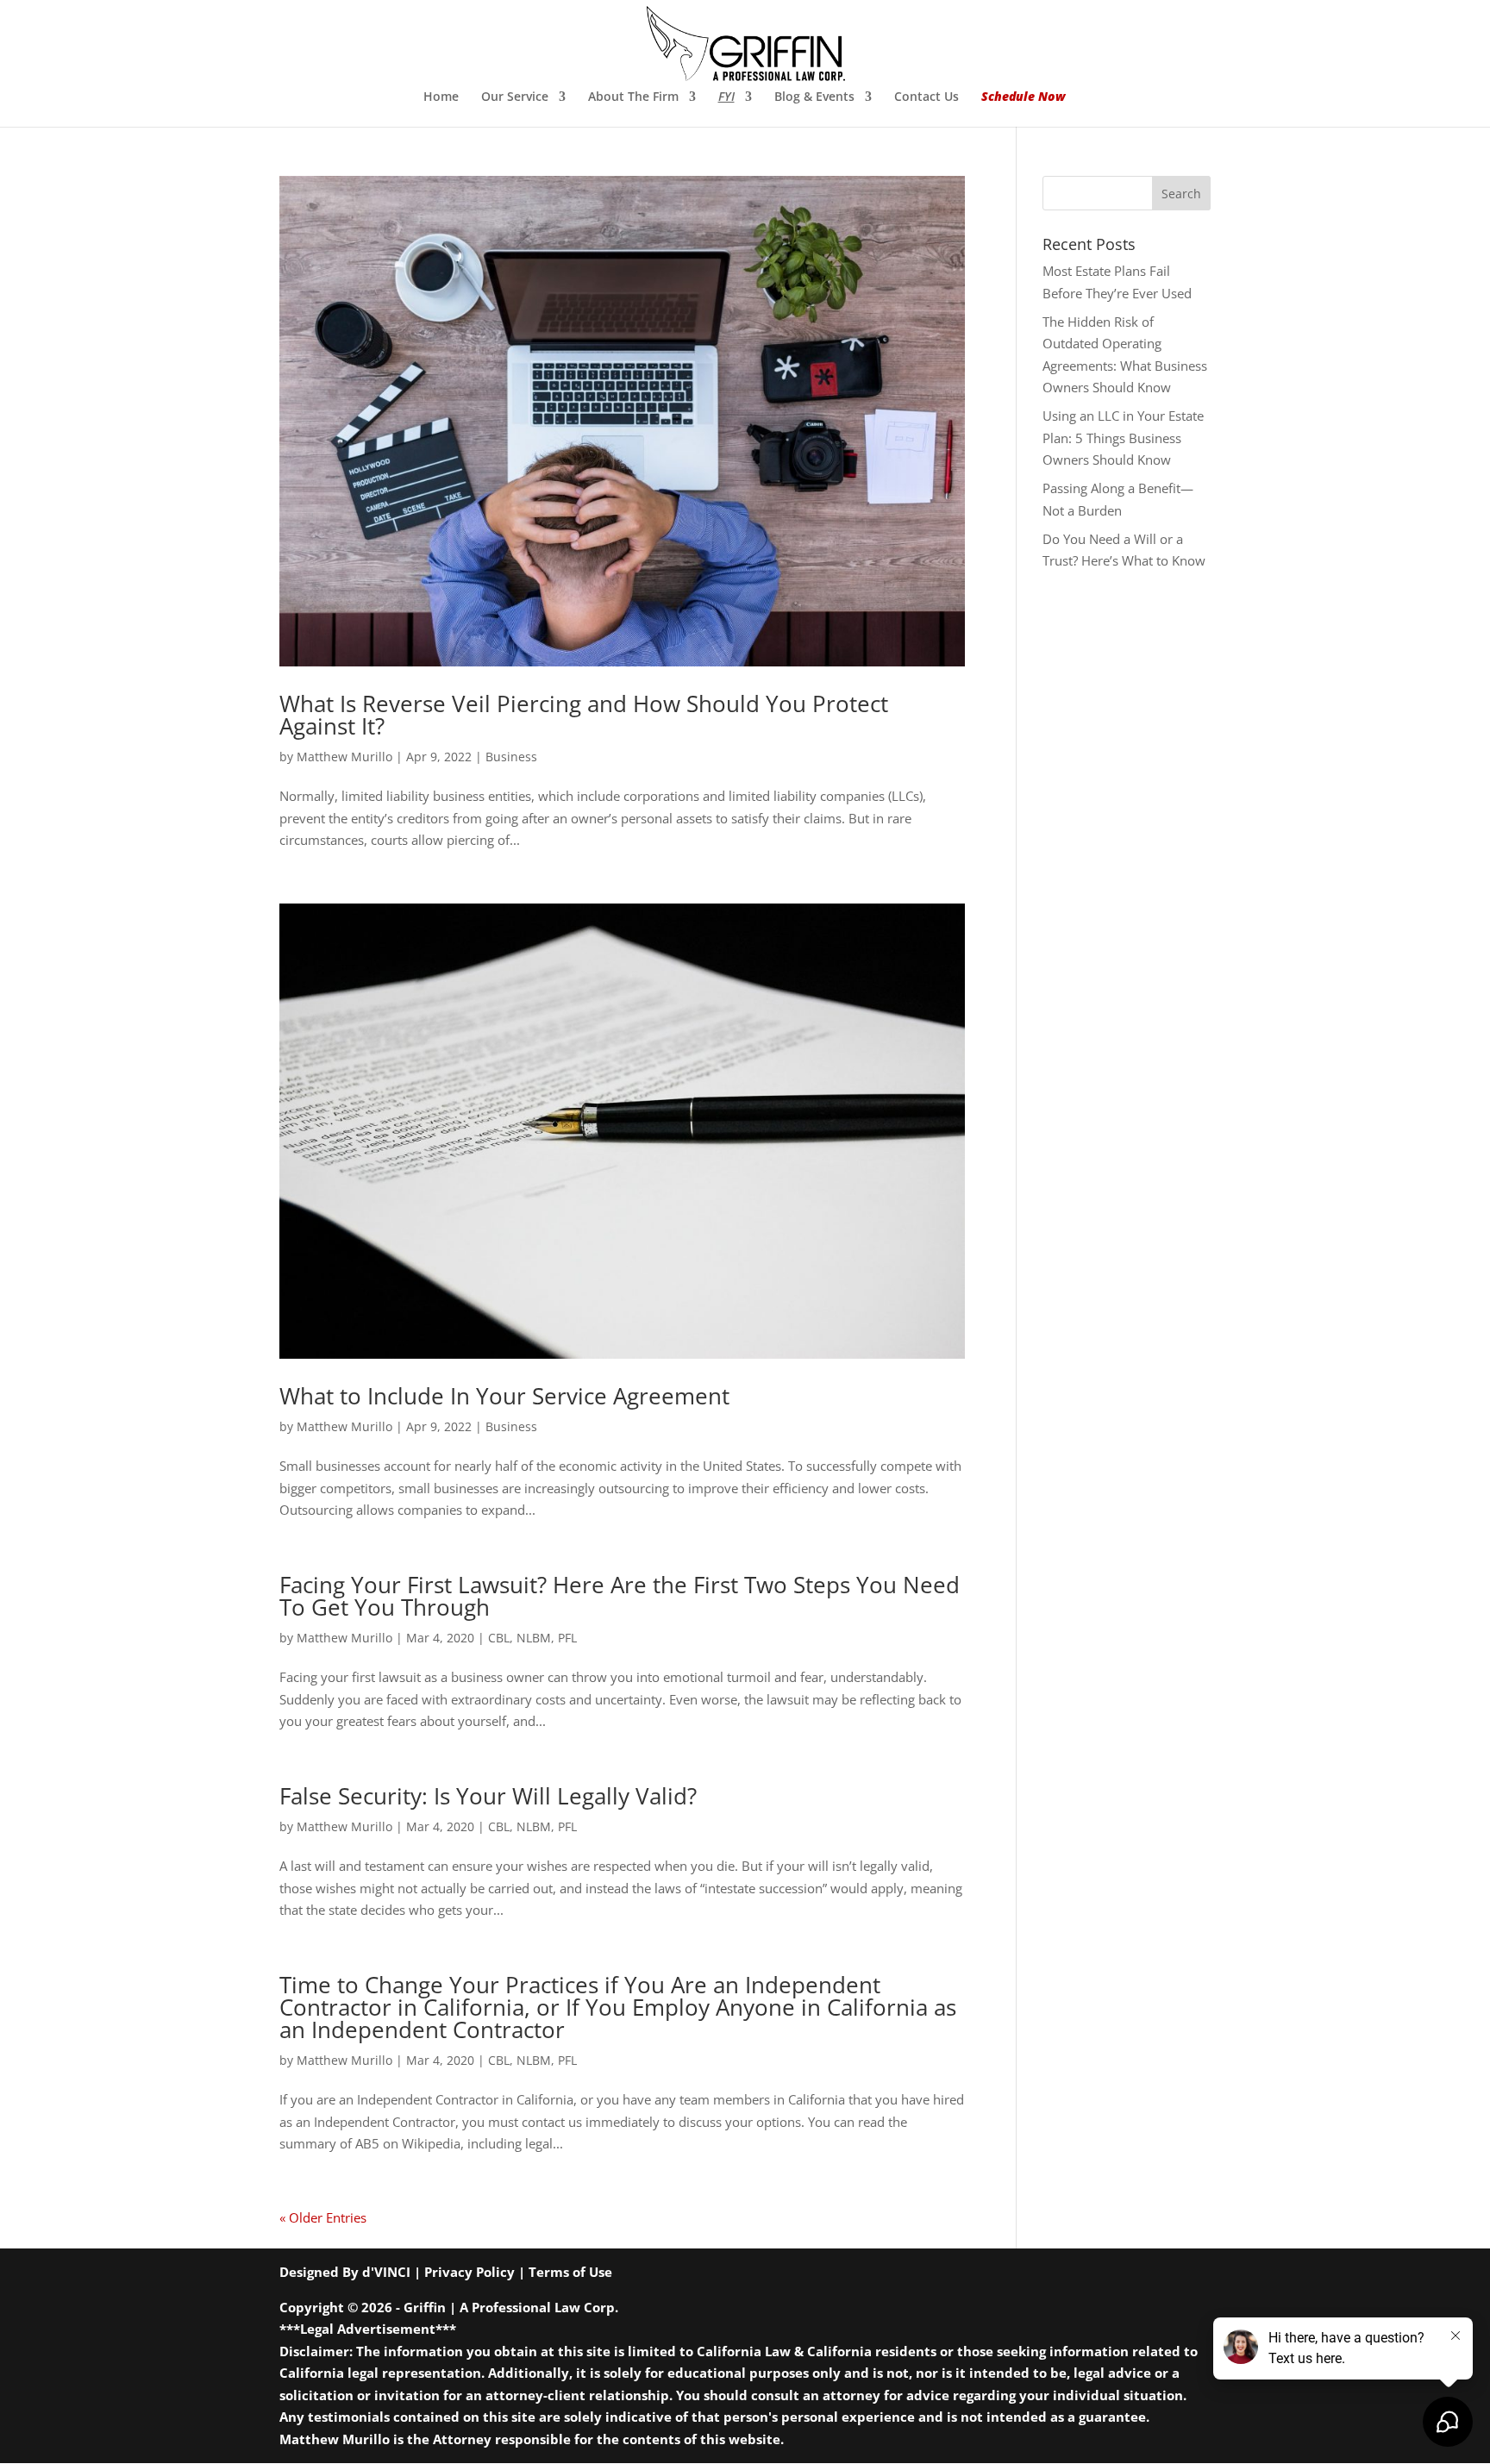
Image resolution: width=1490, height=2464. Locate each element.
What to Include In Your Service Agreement (504, 1396)
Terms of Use (570, 2272)
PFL (567, 1638)
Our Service (515, 97)
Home (441, 97)
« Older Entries (323, 2217)
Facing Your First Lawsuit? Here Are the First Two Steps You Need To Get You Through (620, 1596)
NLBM (534, 1638)
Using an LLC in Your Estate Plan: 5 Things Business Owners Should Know (1123, 438)
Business (511, 757)
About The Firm (633, 97)
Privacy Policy (470, 2272)
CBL (499, 1638)
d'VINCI (386, 2272)
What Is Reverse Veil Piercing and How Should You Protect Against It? (584, 715)
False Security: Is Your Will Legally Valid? (488, 1796)
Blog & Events (814, 97)
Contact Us (927, 97)
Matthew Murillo (344, 757)
